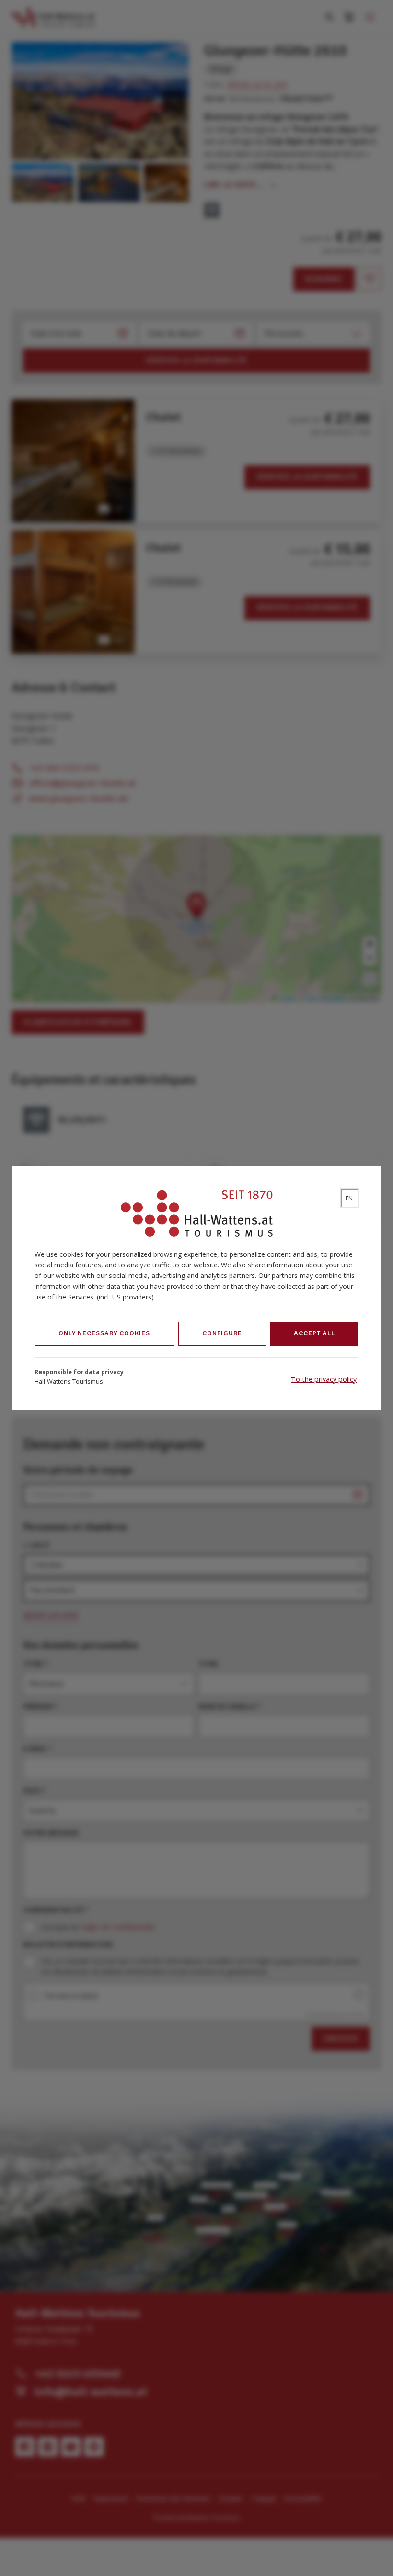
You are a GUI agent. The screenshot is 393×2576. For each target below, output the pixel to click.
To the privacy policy (324, 1379)
